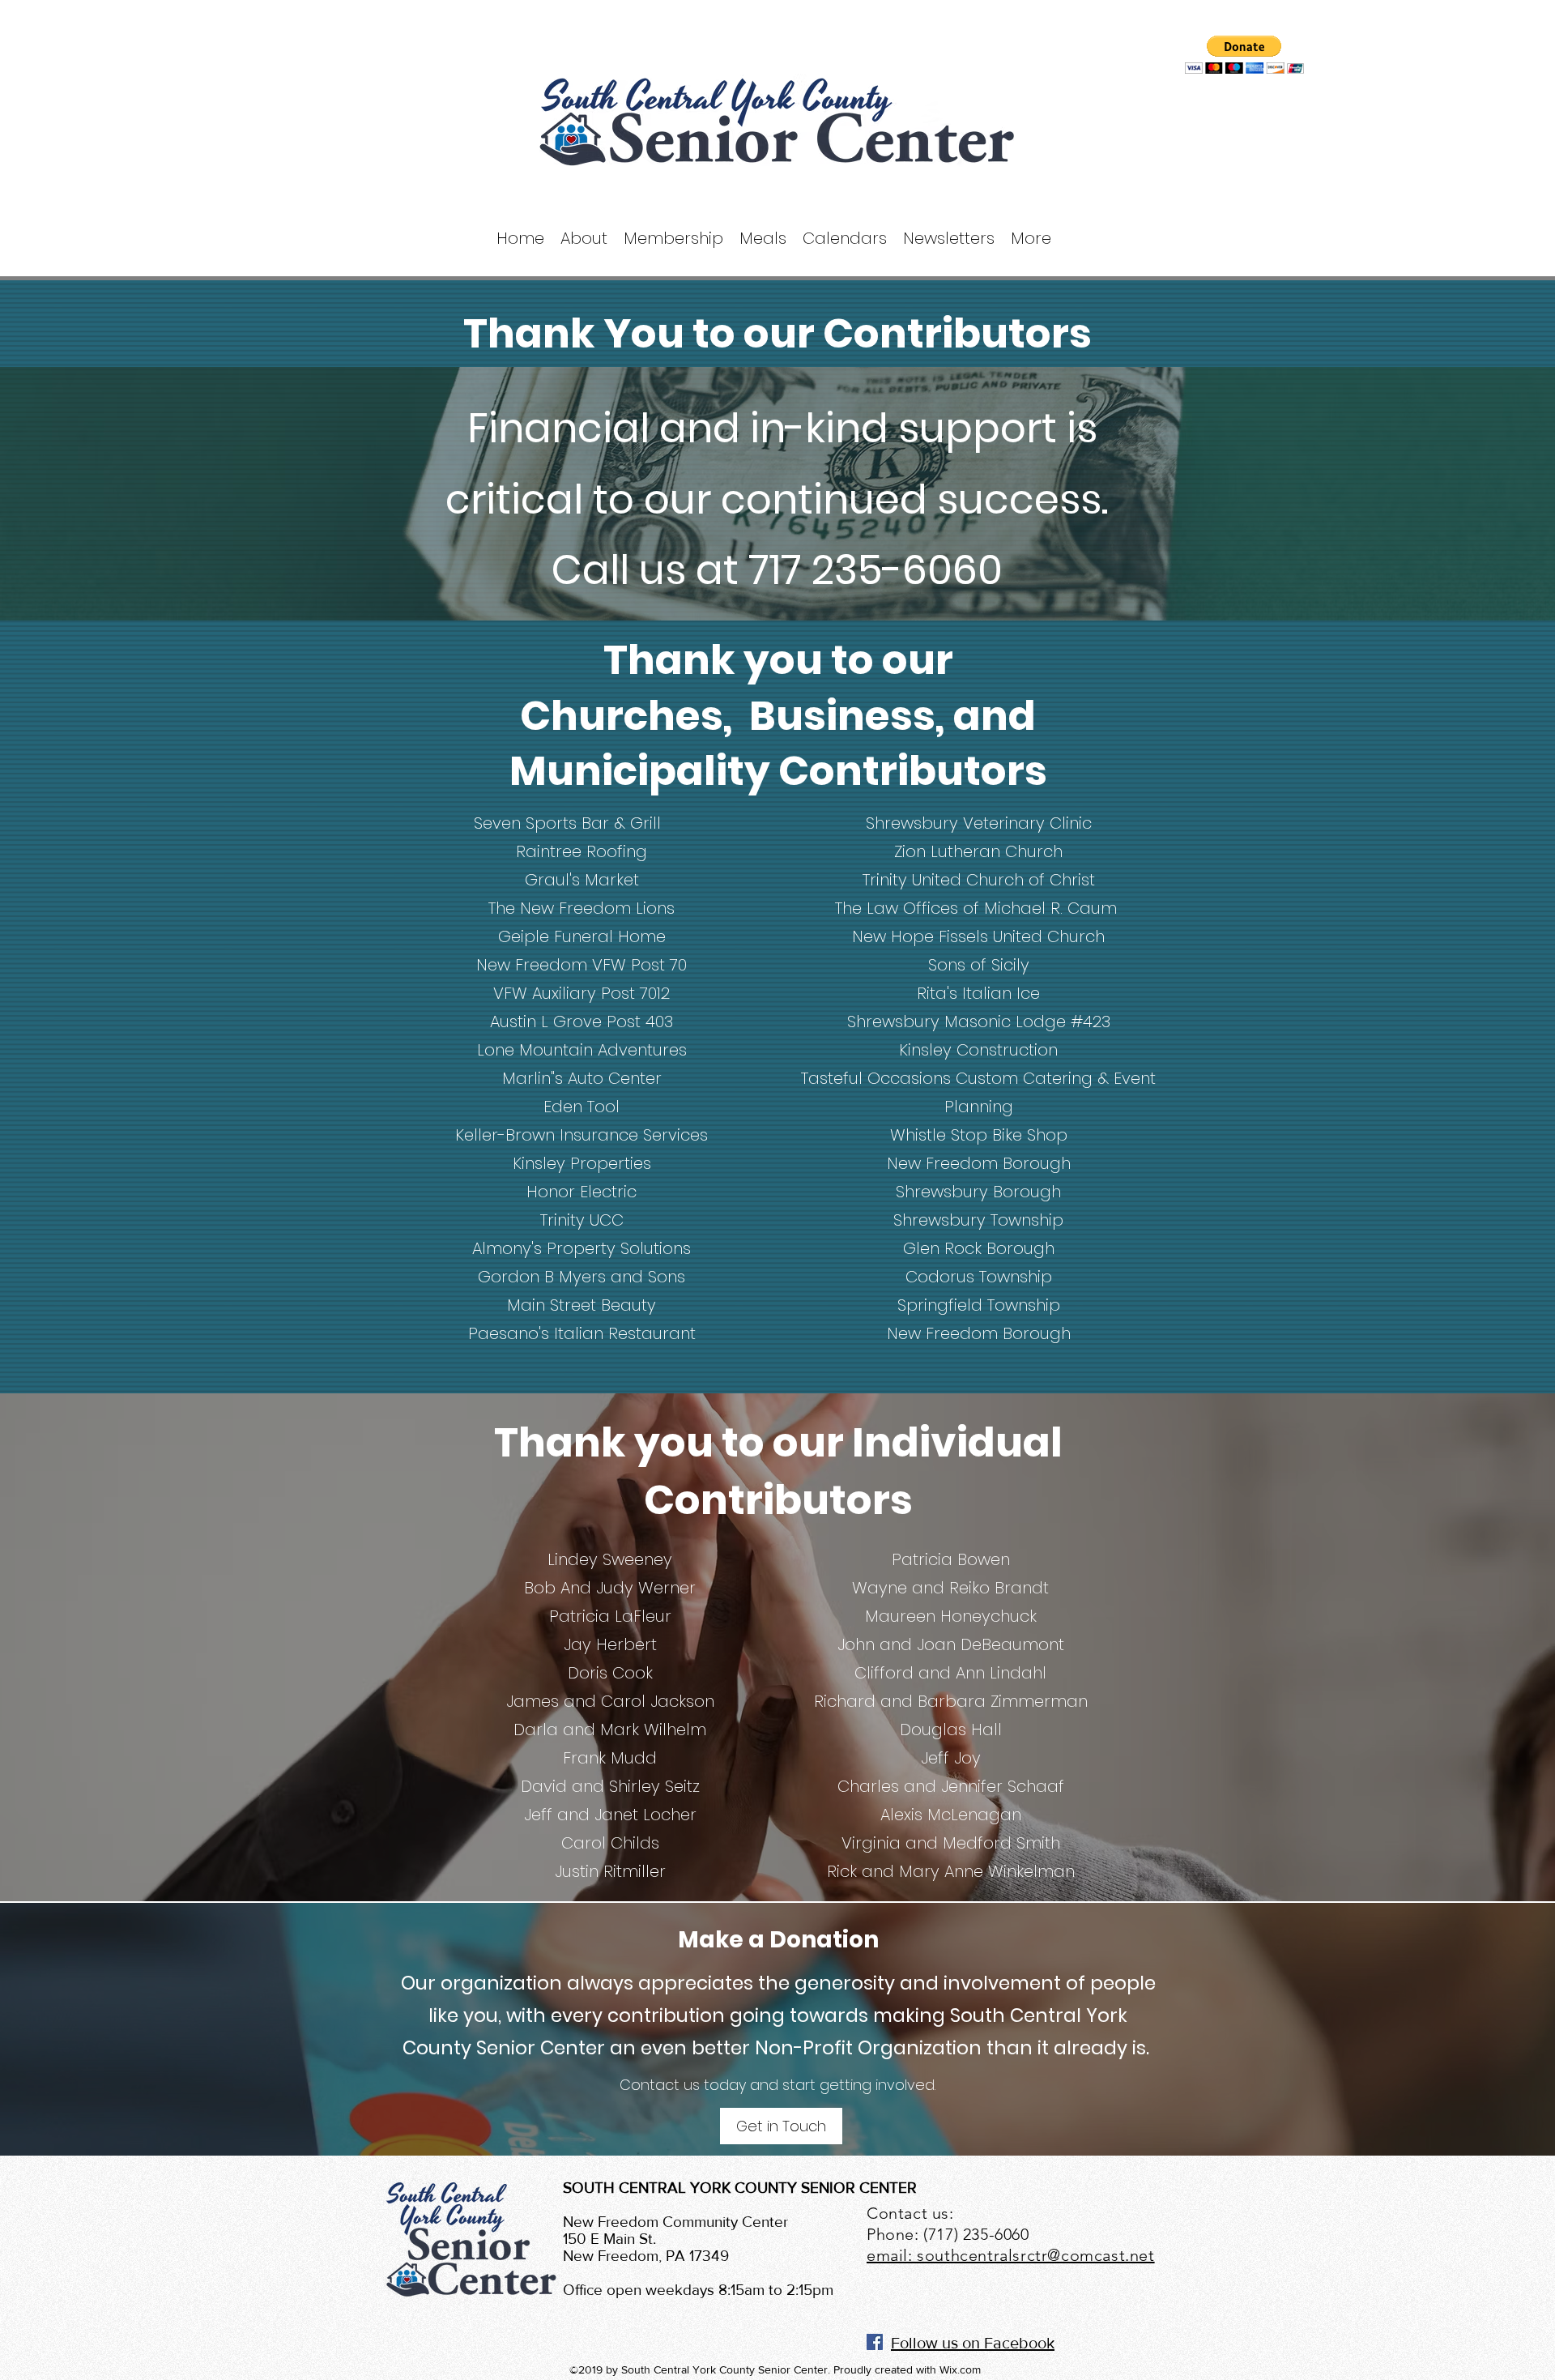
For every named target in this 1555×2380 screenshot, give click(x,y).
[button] (1244, 55)
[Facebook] (875, 2342)
